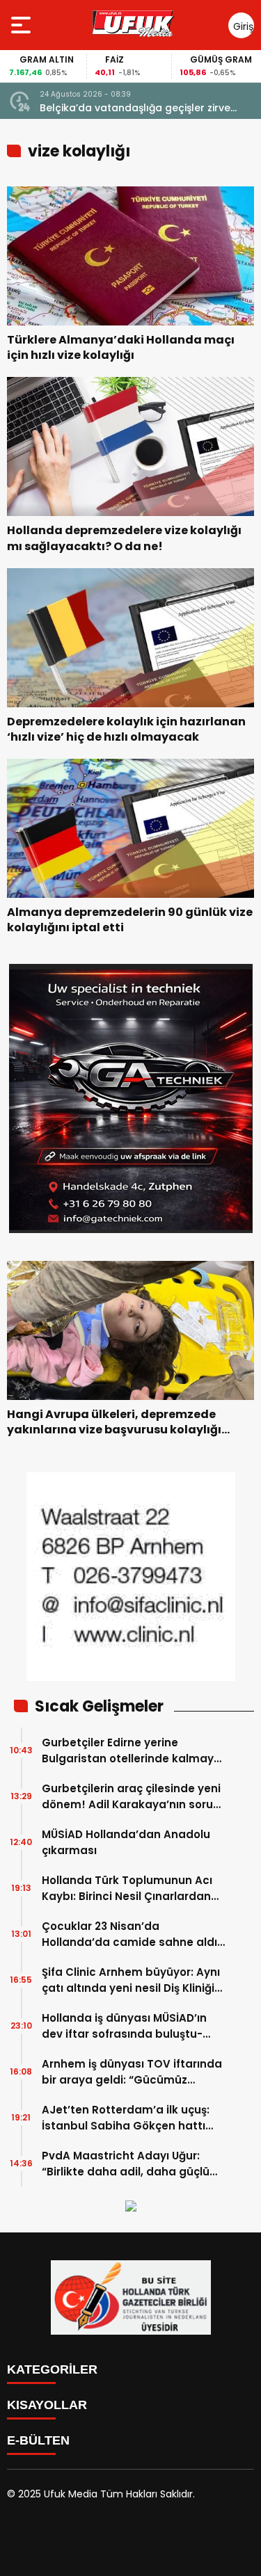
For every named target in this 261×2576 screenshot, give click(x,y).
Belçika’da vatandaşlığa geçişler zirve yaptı (135, 108)
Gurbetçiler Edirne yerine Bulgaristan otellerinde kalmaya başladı (132, 1751)
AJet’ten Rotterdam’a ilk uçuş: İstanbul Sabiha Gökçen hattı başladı (126, 2118)
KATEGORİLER (52, 2369)
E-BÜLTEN (38, 2440)
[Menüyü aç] (23, 25)
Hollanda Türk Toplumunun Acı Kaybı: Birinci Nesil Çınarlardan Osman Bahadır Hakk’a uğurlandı (134, 1889)
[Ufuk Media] (133, 25)
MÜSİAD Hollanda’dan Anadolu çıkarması (126, 1842)
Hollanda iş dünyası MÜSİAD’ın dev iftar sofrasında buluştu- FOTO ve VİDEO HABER (124, 2026)
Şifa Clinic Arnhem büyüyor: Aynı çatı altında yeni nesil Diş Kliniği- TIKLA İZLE (131, 1980)
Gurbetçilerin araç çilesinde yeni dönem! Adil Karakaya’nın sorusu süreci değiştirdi (134, 1797)
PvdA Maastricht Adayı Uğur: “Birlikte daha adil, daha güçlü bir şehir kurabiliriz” (126, 2164)
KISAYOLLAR (47, 2405)
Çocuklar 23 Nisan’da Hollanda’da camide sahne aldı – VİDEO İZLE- (129, 1934)
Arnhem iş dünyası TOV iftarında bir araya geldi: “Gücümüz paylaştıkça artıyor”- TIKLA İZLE (132, 2072)
